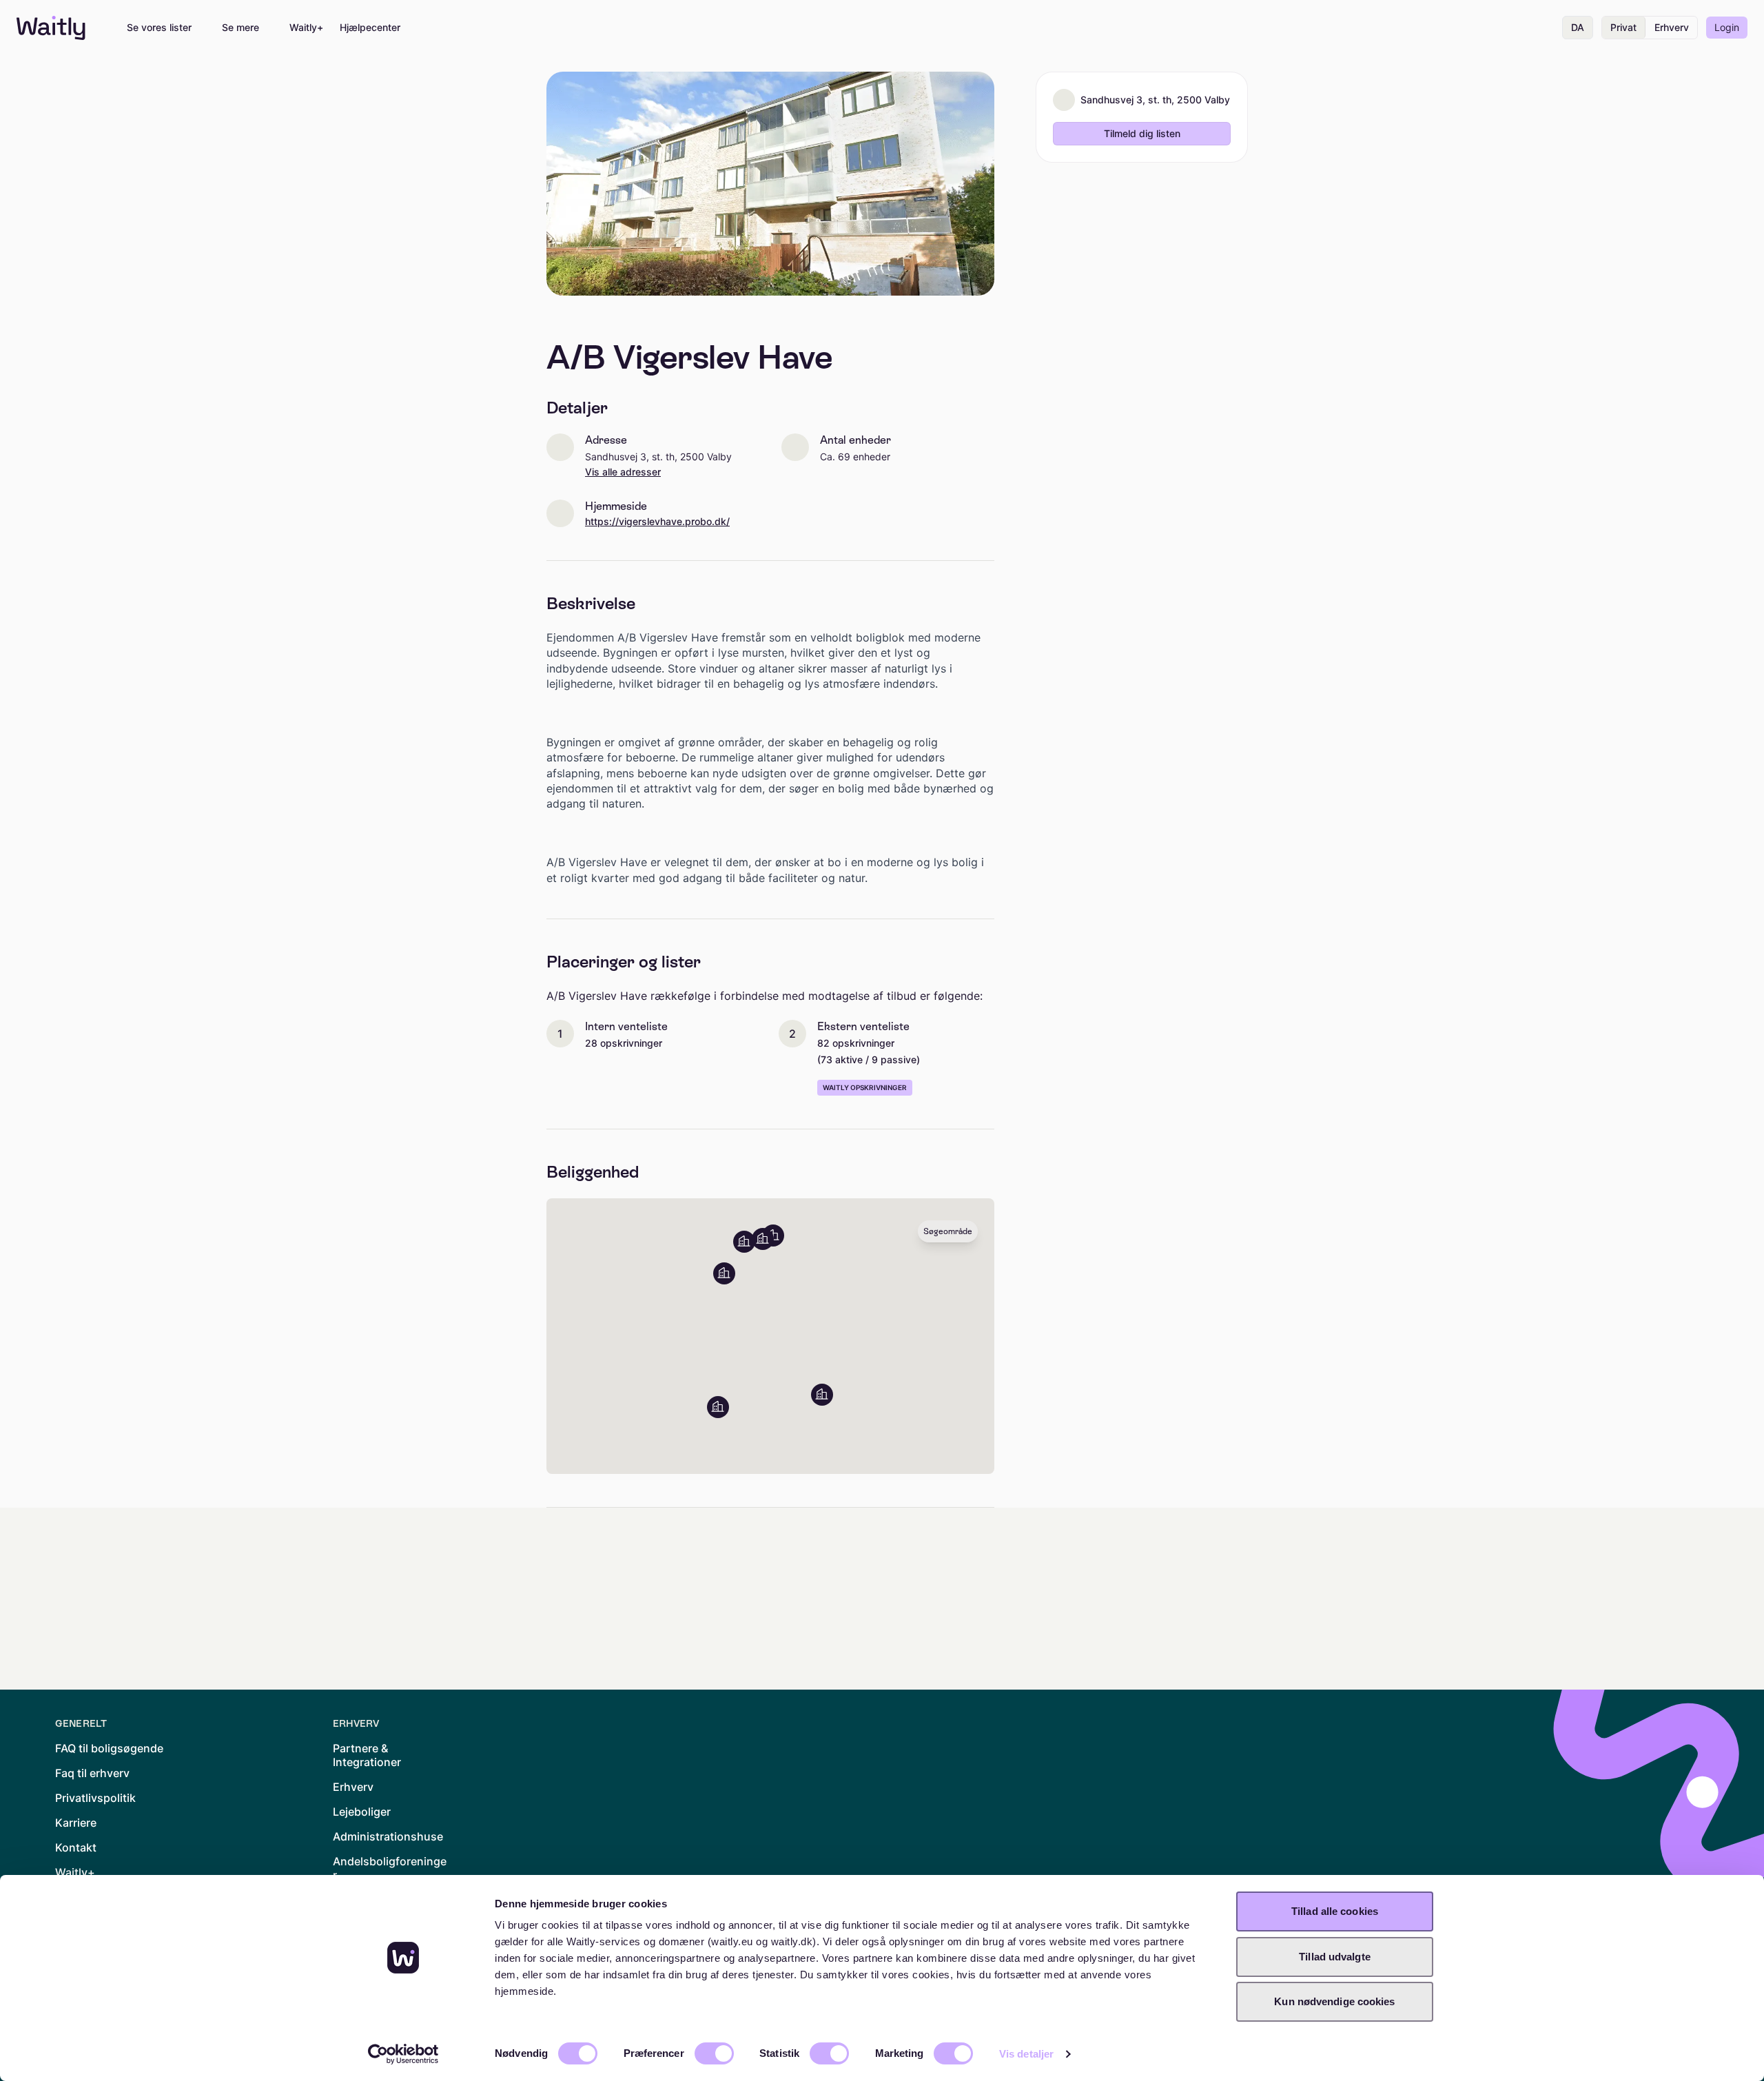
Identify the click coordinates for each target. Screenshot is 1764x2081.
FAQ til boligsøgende (109, 1748)
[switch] (714, 2053)
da (1578, 27)
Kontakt (76, 1847)
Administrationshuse (388, 1836)
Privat (1623, 27)
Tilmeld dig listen (1142, 133)
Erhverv (1672, 27)
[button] (718, 1407)
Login (1727, 27)
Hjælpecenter (370, 28)
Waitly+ (306, 28)
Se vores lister (159, 28)
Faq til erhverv (92, 1773)
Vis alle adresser (623, 472)
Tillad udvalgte (1335, 1957)
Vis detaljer (1026, 2054)
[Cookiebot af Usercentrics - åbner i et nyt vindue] (403, 2054)
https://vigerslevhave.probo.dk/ (657, 522)
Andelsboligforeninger (390, 1868)
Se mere (240, 28)
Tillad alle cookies (1335, 1911)
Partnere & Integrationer (367, 1755)
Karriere (76, 1823)
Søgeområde (948, 1231)
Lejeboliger (362, 1812)
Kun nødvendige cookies (1334, 2001)
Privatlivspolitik (95, 1798)
